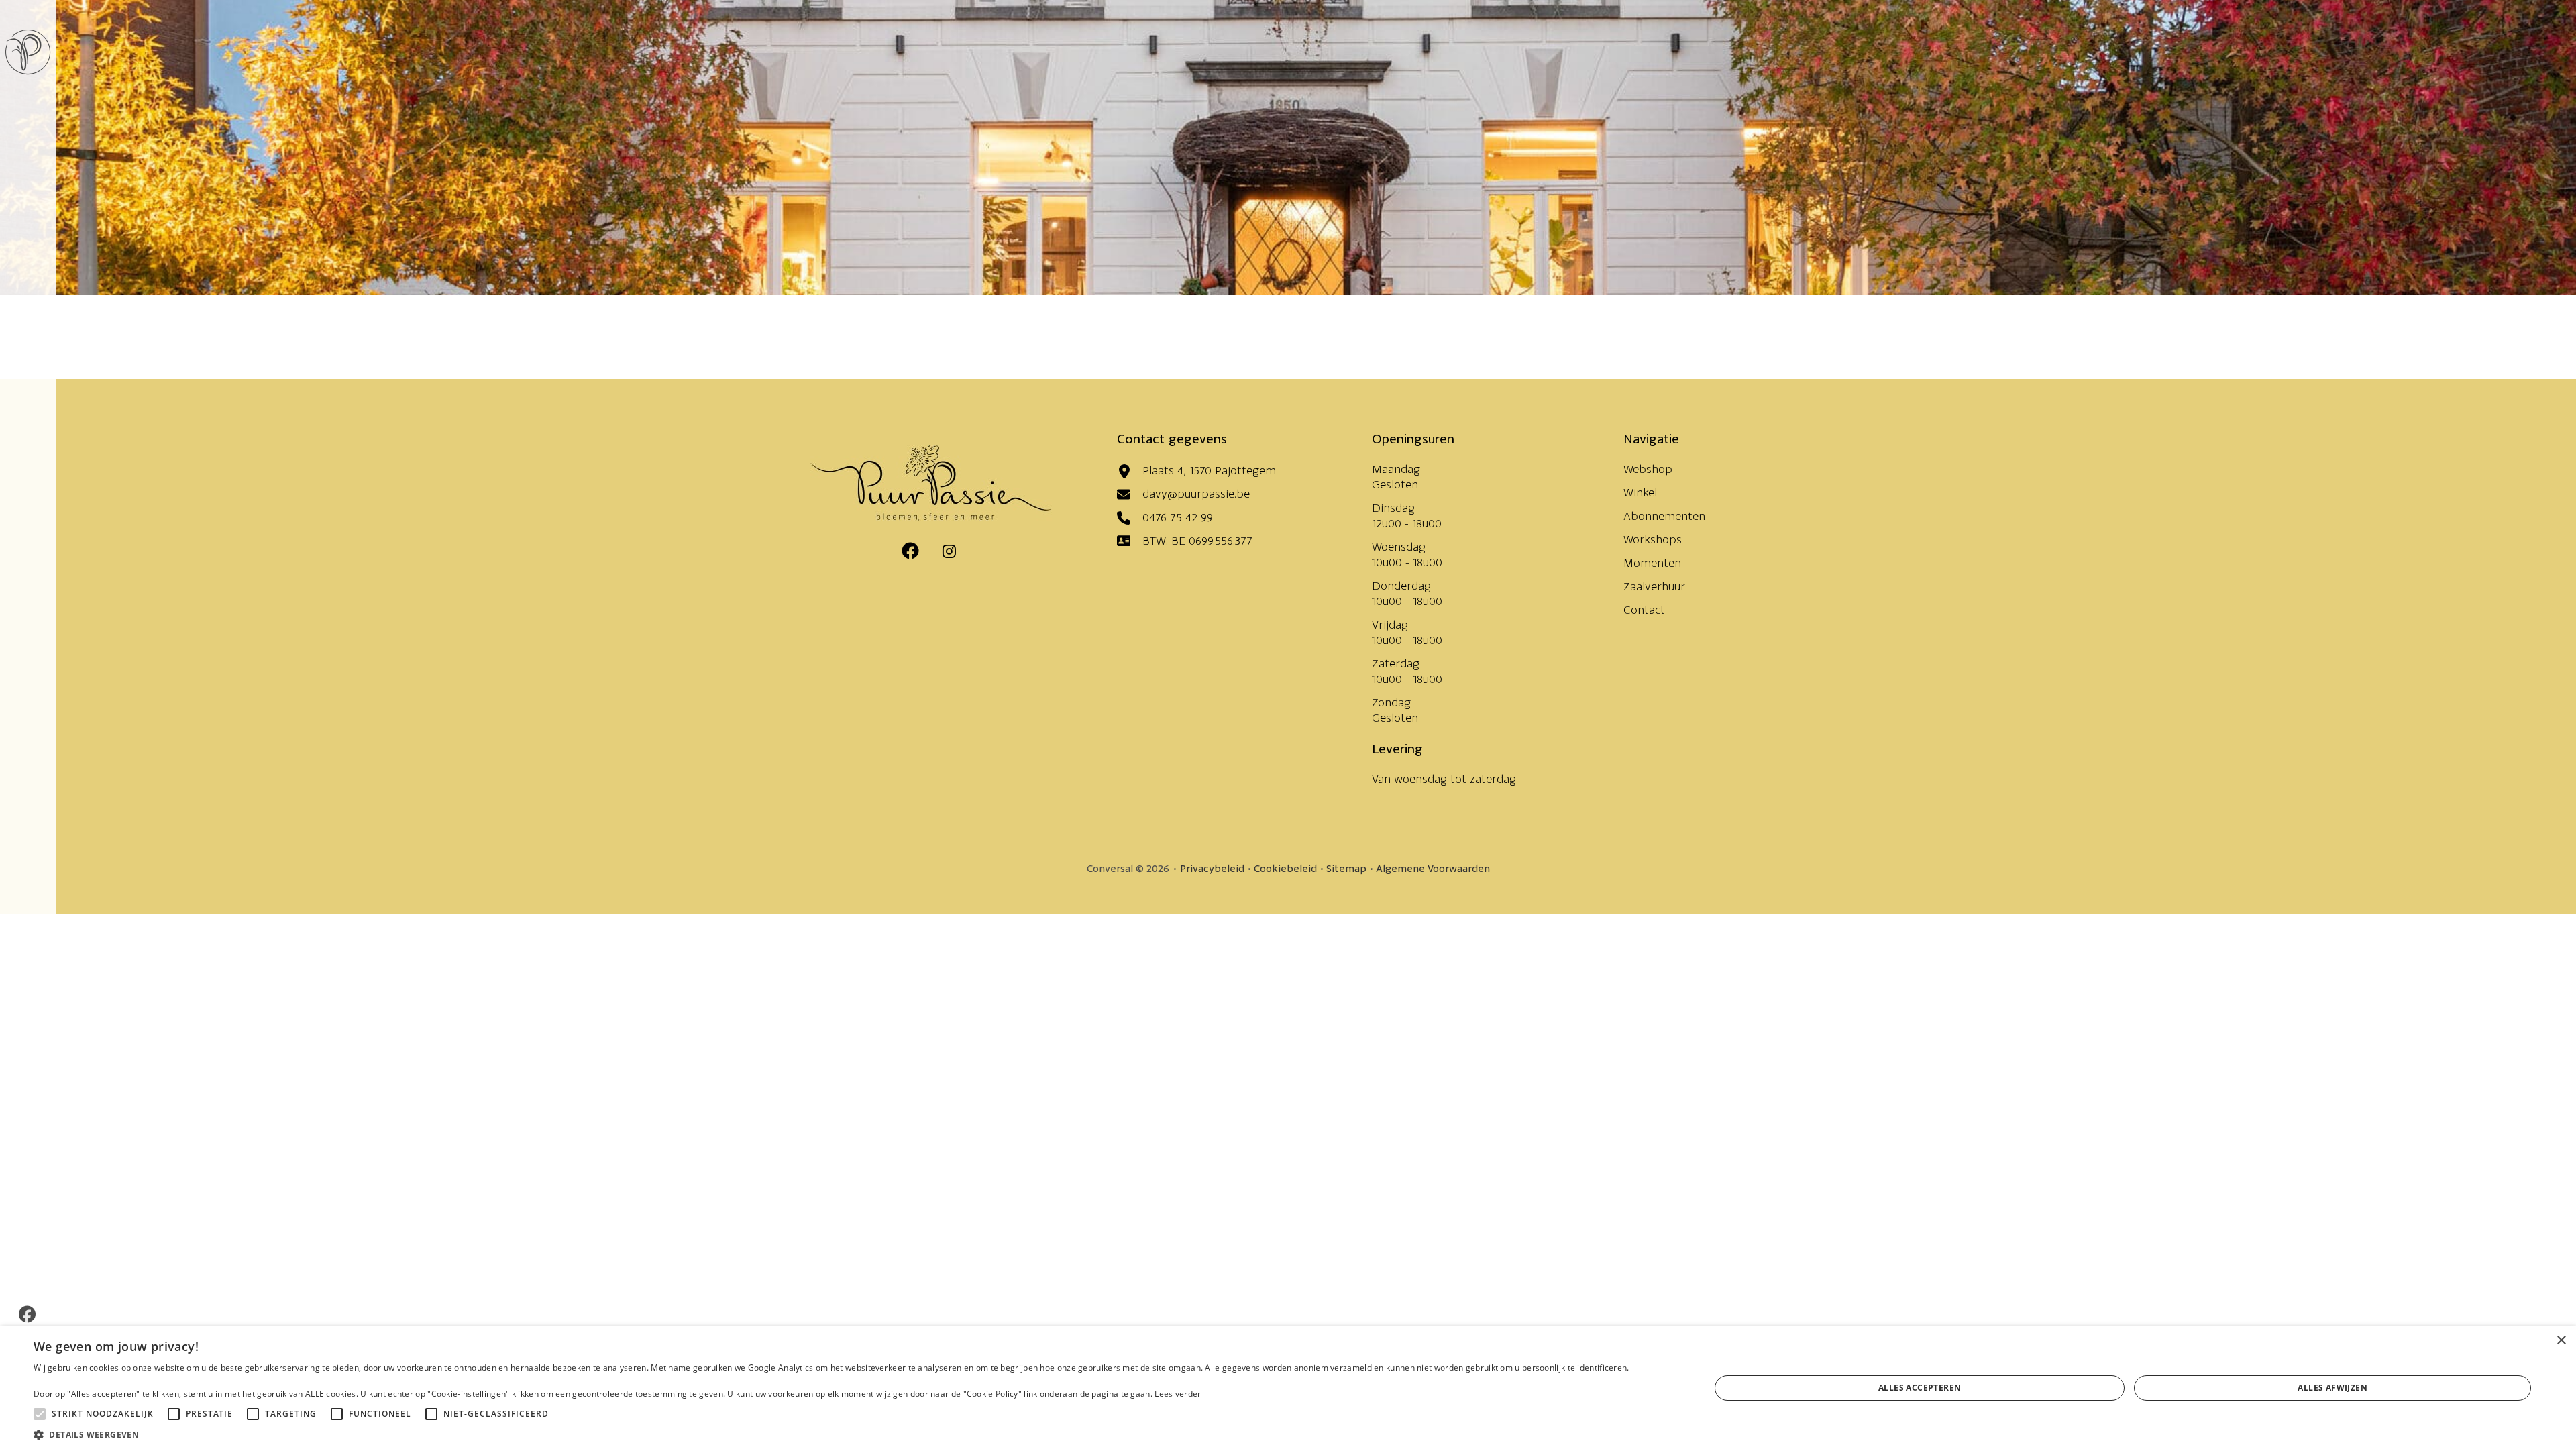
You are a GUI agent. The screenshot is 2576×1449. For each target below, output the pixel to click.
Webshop (1648, 469)
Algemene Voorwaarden (1433, 868)
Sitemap (1346, 868)
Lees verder (1178, 1394)
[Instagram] (949, 551)
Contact (1644, 610)
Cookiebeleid (1285, 868)
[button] (831, 1433)
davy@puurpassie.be (1196, 494)
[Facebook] (27, 1314)
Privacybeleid (1212, 868)
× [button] (2561, 1341)
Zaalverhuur (1654, 586)
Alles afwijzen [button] (2332, 1388)
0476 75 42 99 (1178, 517)
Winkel (1640, 492)
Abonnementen (1664, 516)
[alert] (1288, 1388)
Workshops (1653, 539)
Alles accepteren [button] (1920, 1388)
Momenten (1652, 563)
